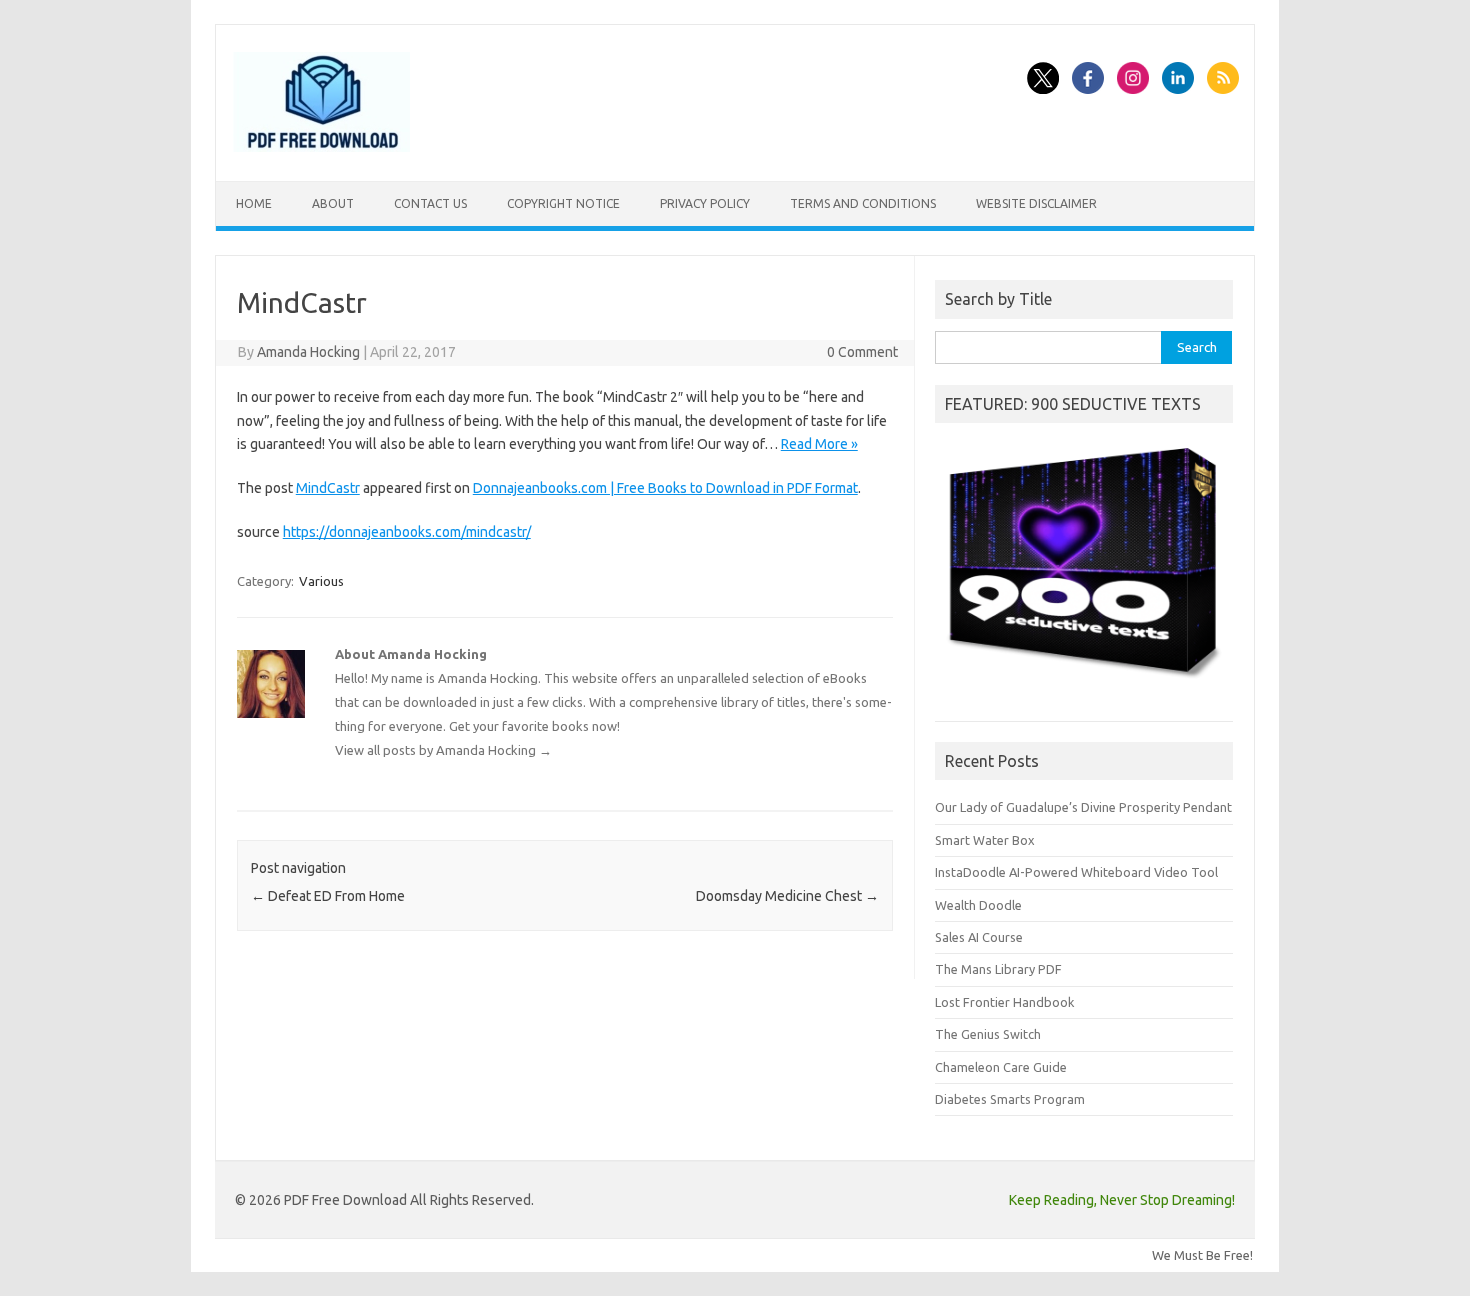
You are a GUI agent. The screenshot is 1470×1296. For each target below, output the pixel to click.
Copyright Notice (563, 203)
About (333, 203)
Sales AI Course (979, 937)
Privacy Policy (705, 203)
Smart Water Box (985, 840)
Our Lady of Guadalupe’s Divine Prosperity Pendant (1083, 807)
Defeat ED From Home (328, 896)
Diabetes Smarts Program (1010, 1099)
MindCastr (328, 488)
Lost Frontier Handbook (1004, 1002)
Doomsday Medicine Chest (787, 896)
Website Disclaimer (1036, 203)
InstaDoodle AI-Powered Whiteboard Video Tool (1076, 872)
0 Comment (862, 352)
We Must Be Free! (1202, 1255)
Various (321, 581)
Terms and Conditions (863, 203)
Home (254, 203)
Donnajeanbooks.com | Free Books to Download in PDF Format (665, 488)
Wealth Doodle (978, 905)
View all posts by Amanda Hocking (443, 750)
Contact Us (430, 203)
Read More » (819, 444)
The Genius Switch (988, 1034)
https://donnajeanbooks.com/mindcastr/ (407, 532)
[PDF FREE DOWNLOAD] (321, 147)
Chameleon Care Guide (1001, 1067)
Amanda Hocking (308, 352)
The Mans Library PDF (998, 969)
